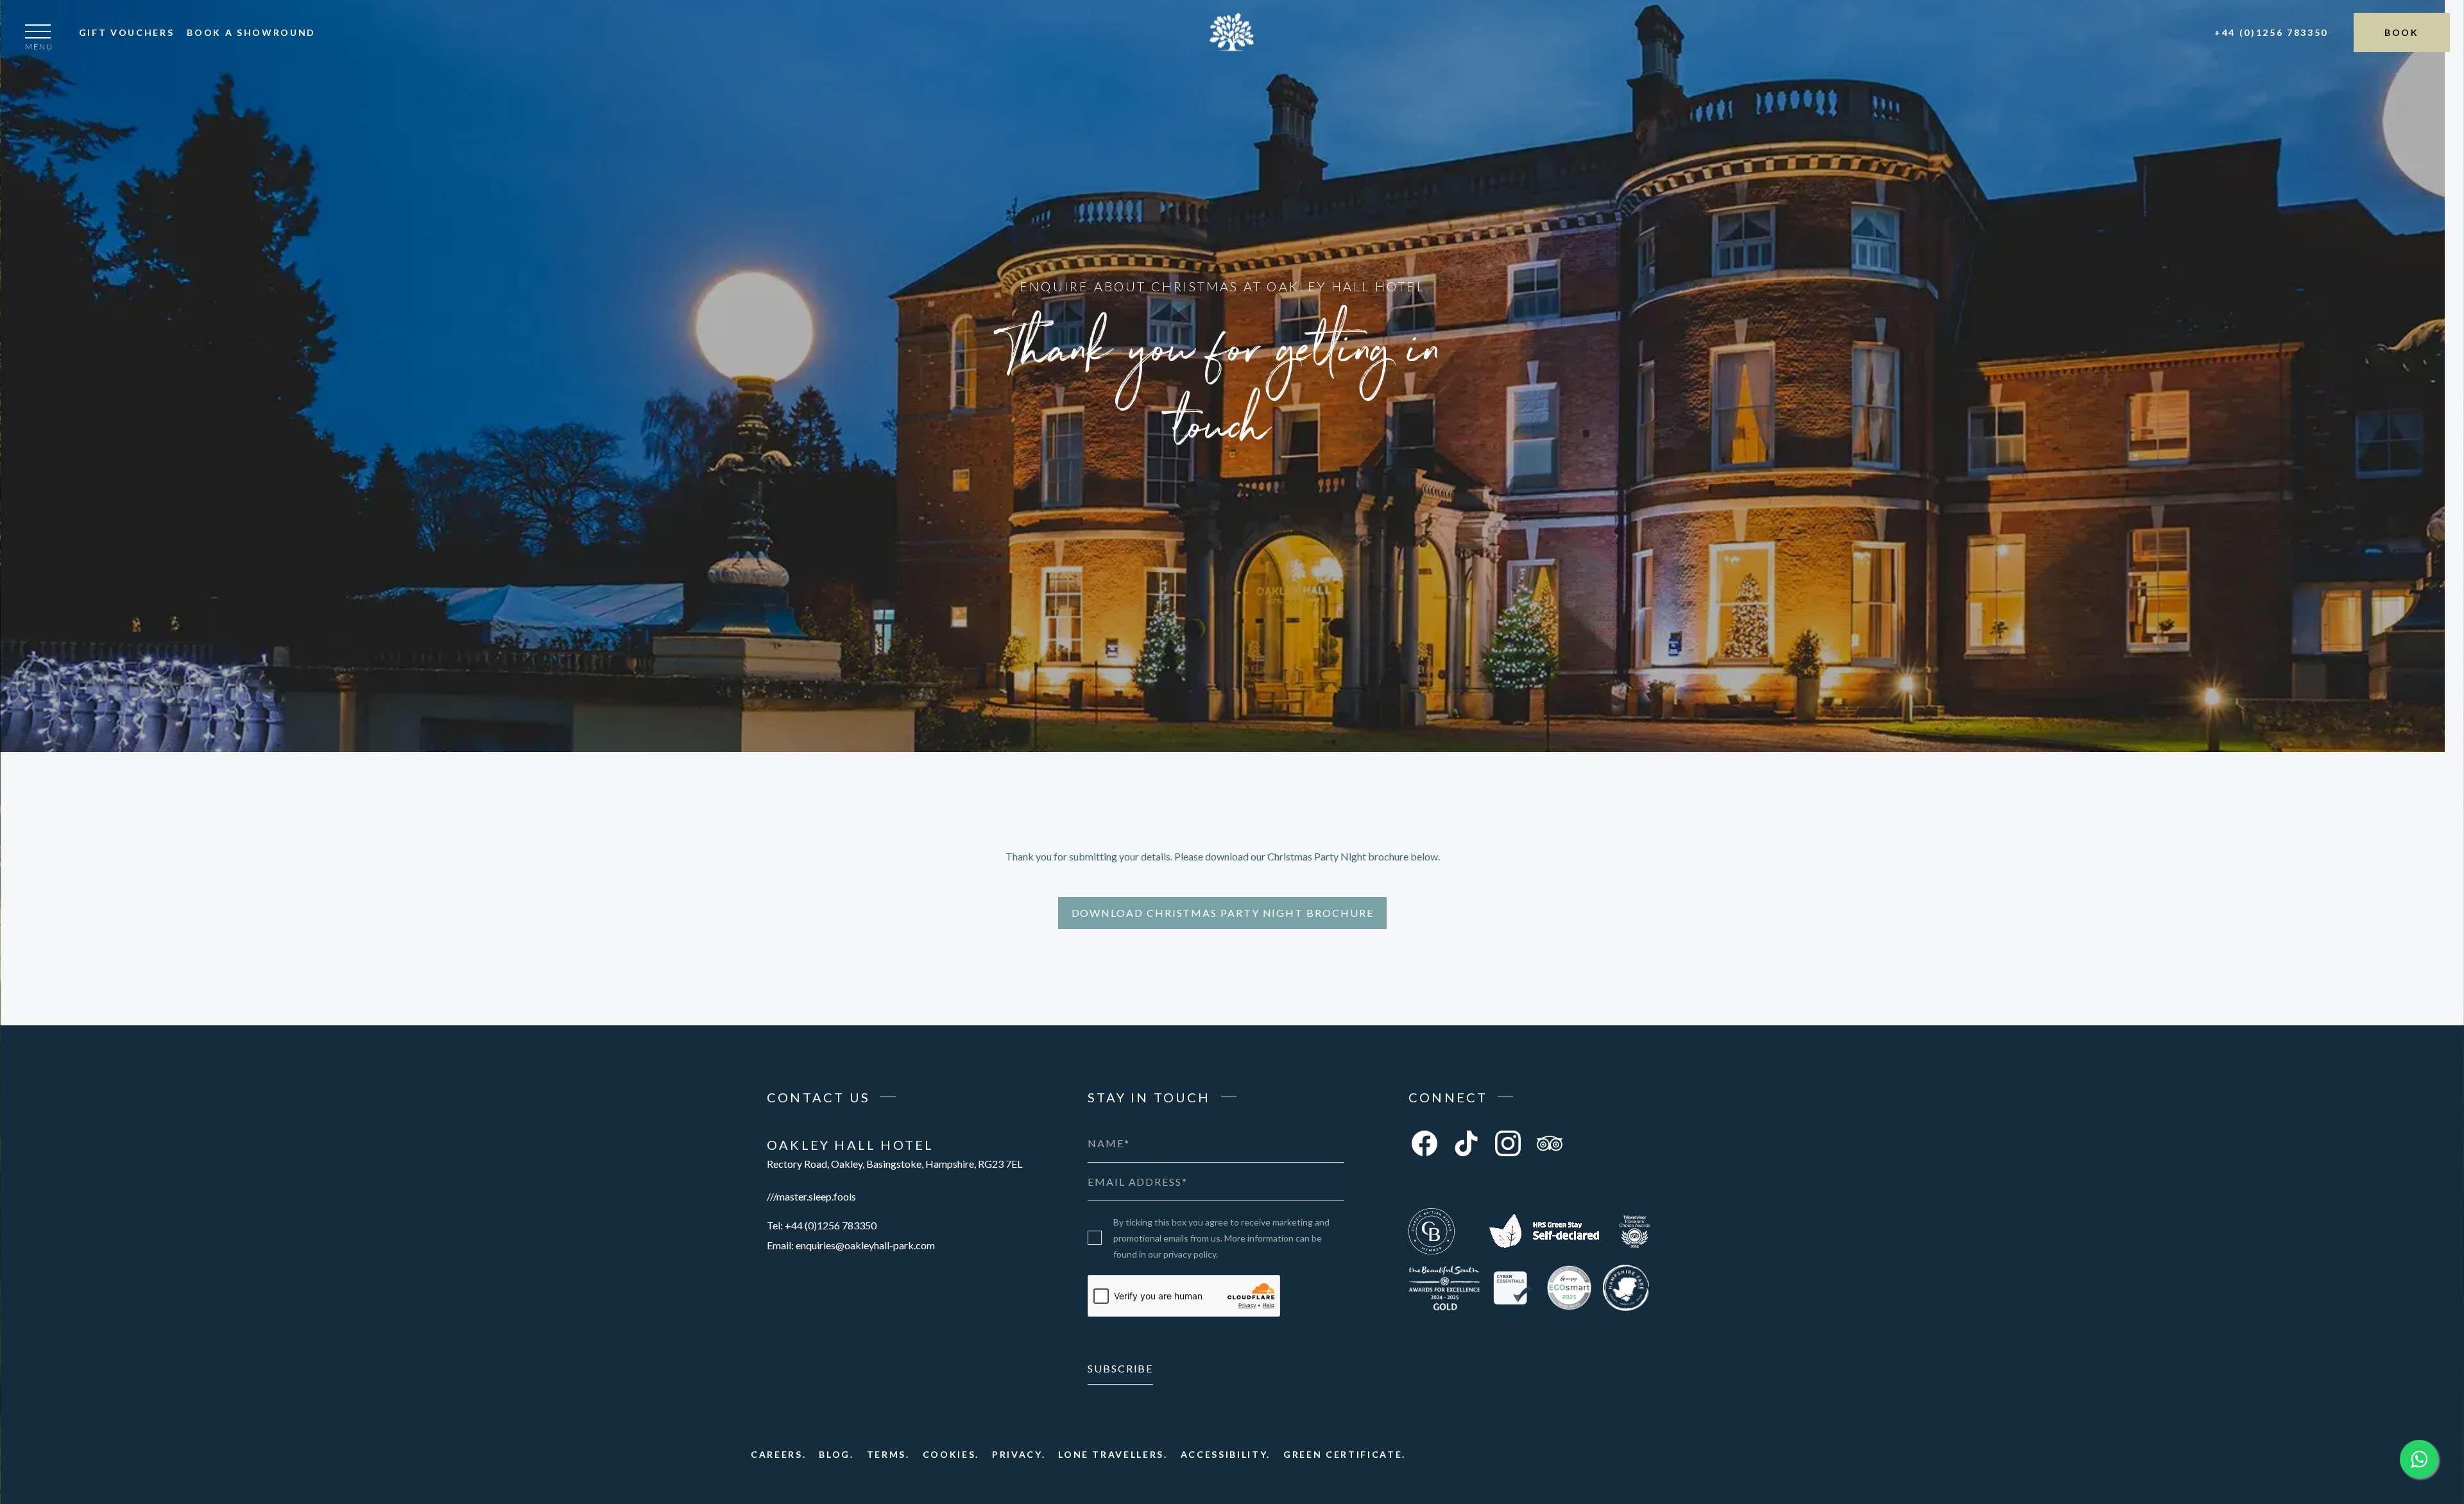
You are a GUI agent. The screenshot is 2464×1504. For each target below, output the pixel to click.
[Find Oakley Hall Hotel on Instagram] (1508, 1143)
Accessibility (1224, 1454)
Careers (777, 1454)
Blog (834, 1454)
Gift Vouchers (127, 32)
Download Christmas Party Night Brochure (1223, 913)
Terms (886, 1454)
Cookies (949, 1454)
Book (2402, 32)
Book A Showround (251, 32)
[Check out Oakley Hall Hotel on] (1544, 1231)
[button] (39, 40)
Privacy (1017, 1454)
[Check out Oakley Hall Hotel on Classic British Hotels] (1432, 1231)
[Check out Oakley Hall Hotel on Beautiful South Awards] (1444, 1288)
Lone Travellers (1111, 1454)
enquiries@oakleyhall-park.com (865, 1245)
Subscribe (1120, 1368)
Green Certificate (1343, 1454)
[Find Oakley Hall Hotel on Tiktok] (1466, 1143)
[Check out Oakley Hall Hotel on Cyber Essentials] (1513, 1288)
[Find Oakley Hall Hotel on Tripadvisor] (1550, 1143)
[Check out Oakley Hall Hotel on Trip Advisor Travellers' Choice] (1635, 1231)
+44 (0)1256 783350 (2271, 32)
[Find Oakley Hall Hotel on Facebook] (1425, 1143)
